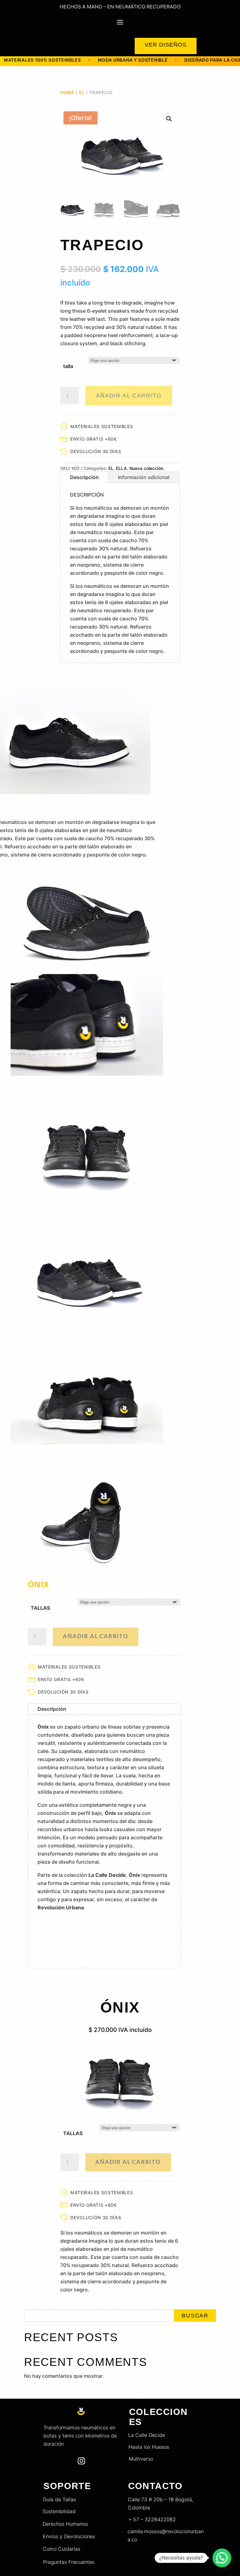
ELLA (121, 468)
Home (67, 92)
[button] (169, 119)
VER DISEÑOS (166, 45)
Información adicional (144, 477)
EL (82, 92)
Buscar (195, 2316)
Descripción (84, 477)
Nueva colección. (147, 468)
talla (68, 366)
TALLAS (40, 1608)
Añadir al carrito (129, 396)
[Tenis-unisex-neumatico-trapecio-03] (120, 2113)
